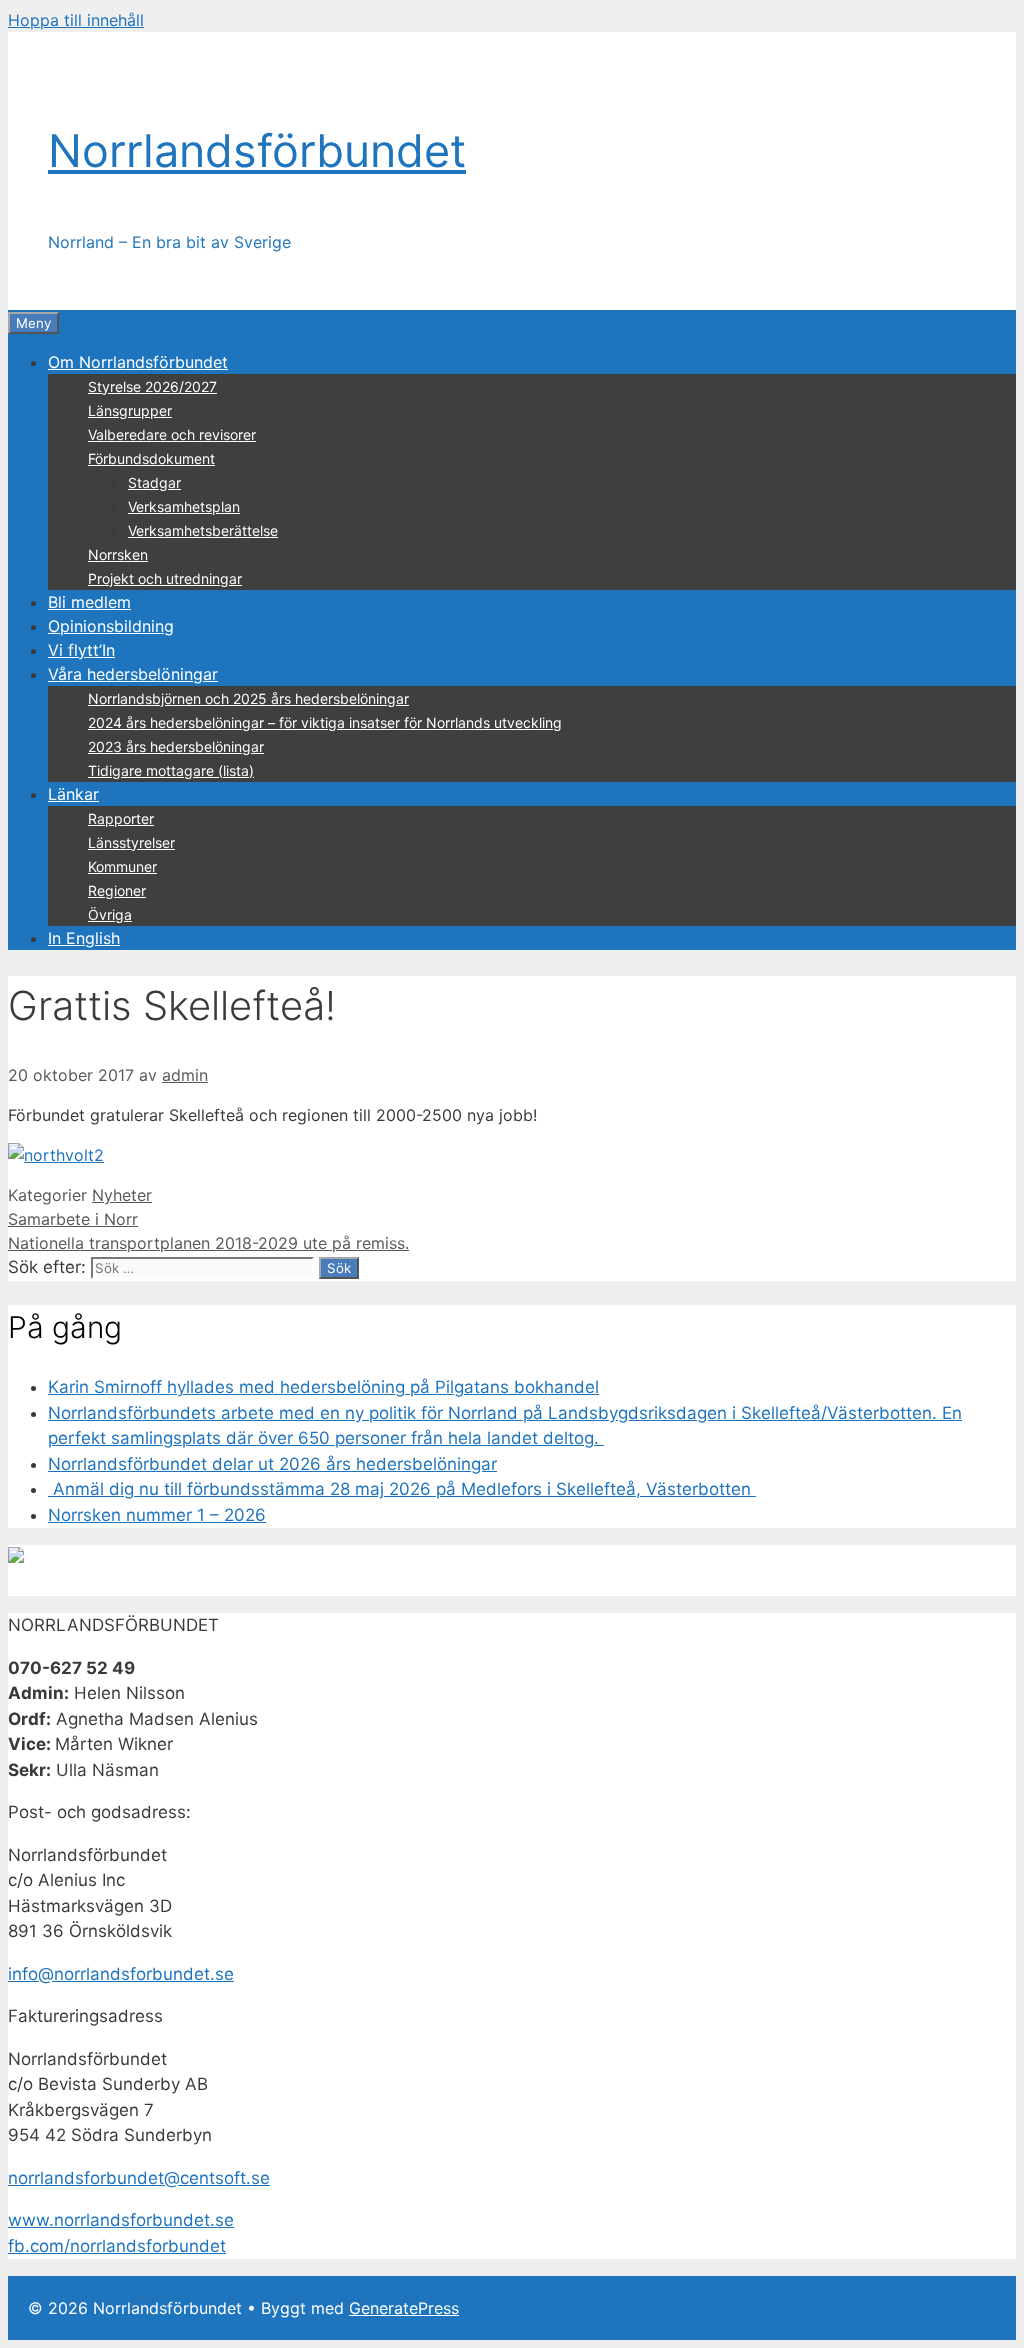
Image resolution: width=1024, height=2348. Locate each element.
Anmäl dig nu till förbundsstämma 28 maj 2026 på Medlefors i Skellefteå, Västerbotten (402, 1489)
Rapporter (121, 818)
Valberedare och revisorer (172, 434)
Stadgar (154, 482)
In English (84, 938)
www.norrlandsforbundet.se (121, 2220)
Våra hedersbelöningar (133, 674)
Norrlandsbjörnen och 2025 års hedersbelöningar (248, 698)
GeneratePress (404, 2308)
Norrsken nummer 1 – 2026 (157, 1515)
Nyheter (122, 1195)
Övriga (110, 914)
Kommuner (122, 866)
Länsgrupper (130, 410)
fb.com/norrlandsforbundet (117, 2246)
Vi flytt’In (81, 650)
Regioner (117, 890)
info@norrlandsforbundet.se (121, 1974)
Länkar (73, 794)
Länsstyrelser (131, 842)
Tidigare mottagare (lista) (171, 770)
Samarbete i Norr (73, 1219)
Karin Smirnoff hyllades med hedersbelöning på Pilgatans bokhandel (323, 1387)
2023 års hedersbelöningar (176, 746)
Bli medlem (89, 602)
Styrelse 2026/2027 (152, 386)
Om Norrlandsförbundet (138, 362)
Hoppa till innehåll (76, 20)
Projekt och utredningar (165, 578)
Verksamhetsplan (184, 506)
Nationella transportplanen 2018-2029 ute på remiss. (208, 1243)
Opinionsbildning (111, 626)
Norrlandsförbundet (257, 150)
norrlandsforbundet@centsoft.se (139, 2178)
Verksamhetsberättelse (203, 530)
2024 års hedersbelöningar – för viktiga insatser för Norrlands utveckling (325, 722)
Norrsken (118, 554)
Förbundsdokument (151, 458)
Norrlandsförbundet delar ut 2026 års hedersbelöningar (272, 1464)
